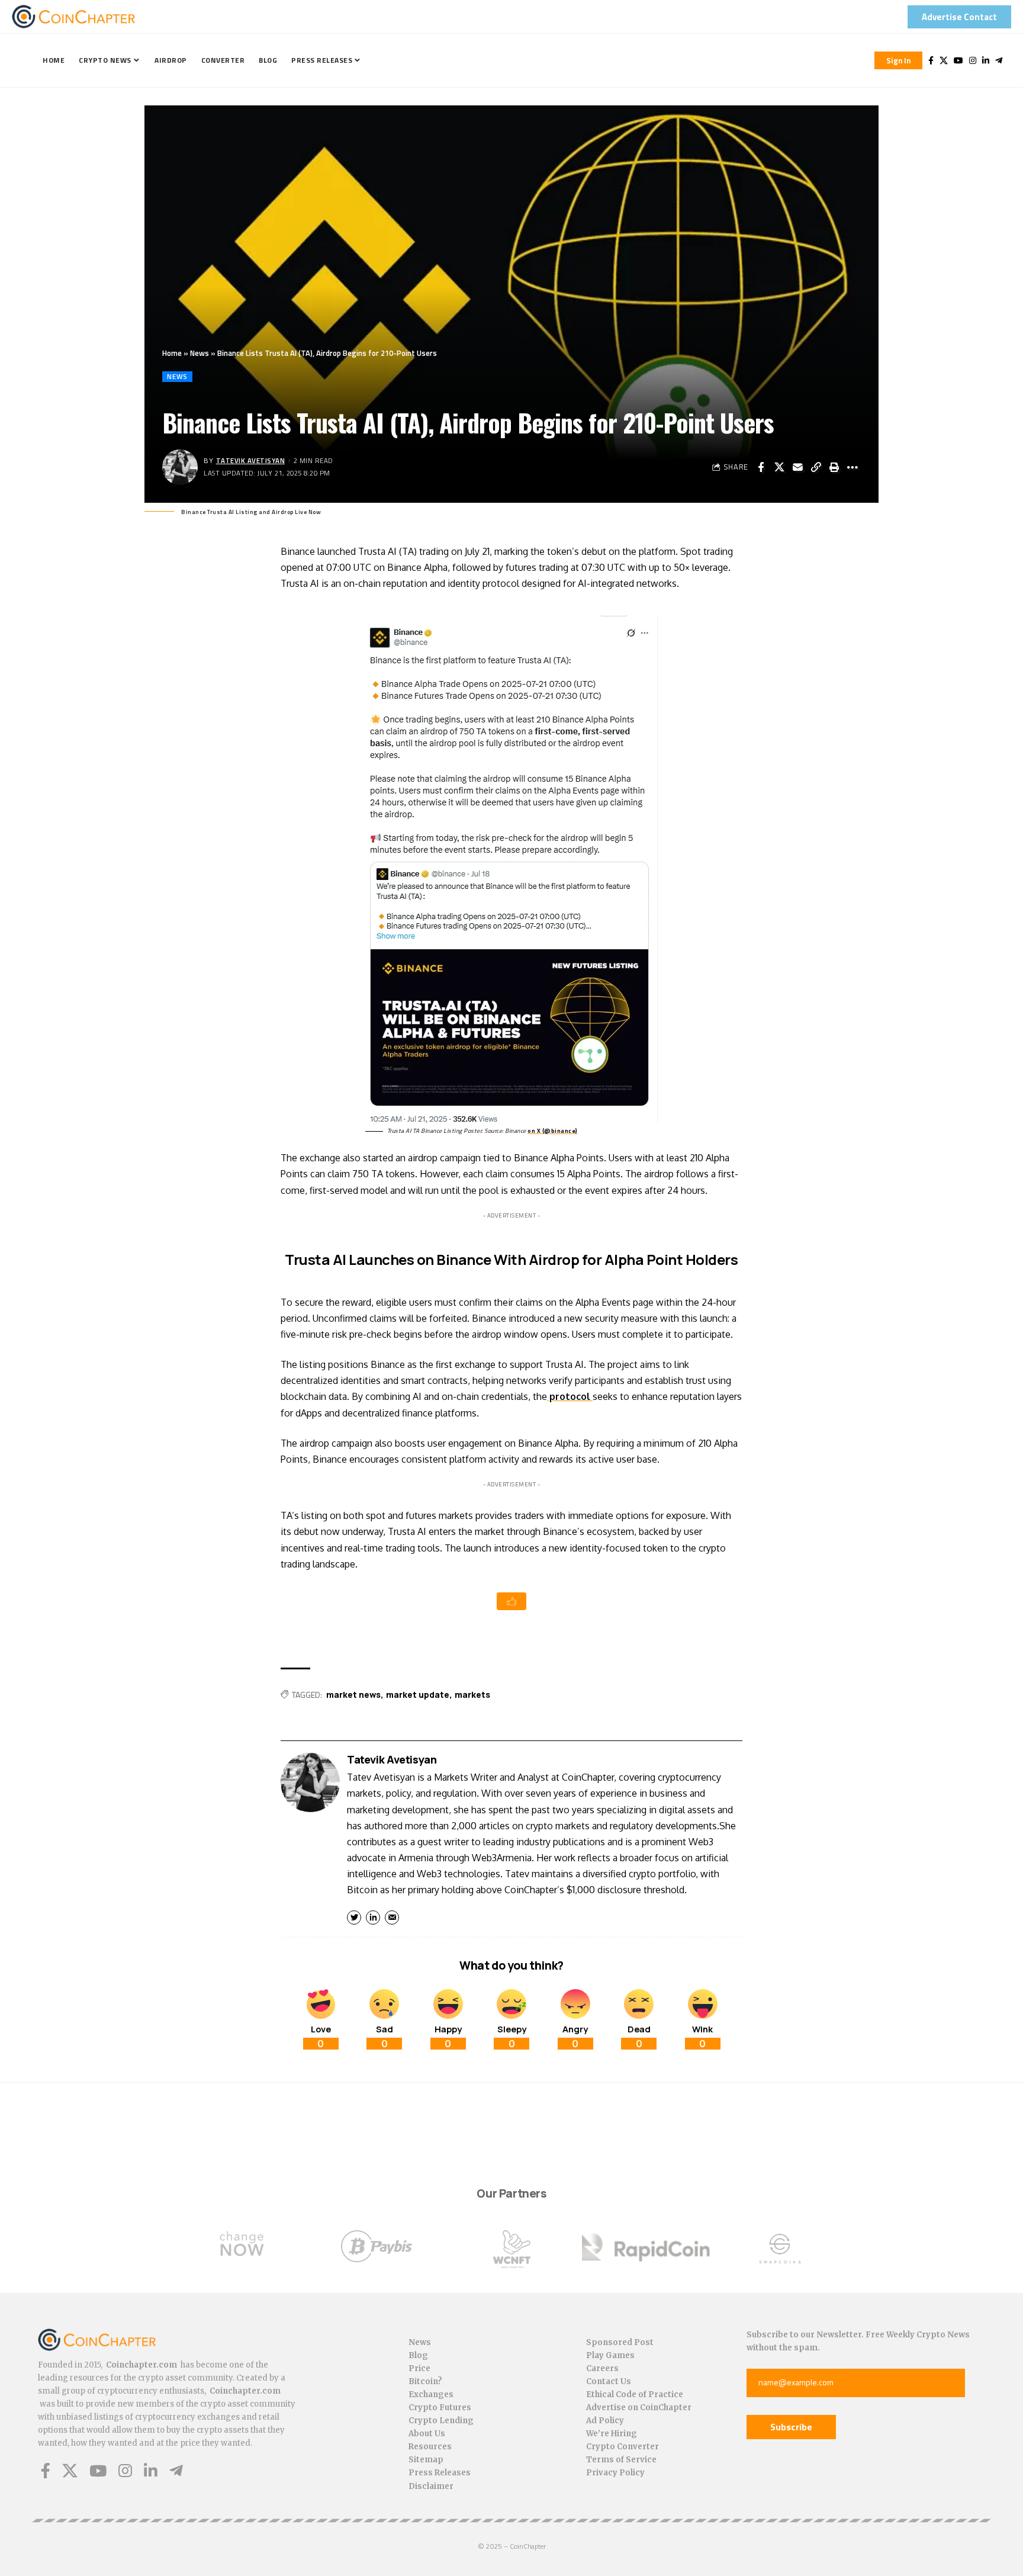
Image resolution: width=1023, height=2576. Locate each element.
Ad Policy (605, 2421)
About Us (427, 2434)
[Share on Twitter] (779, 467)
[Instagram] (973, 60)
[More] (852, 467)
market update (418, 1695)
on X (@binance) (553, 1131)
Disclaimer (431, 2486)
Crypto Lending (441, 2421)
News (200, 353)
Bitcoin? (425, 2381)
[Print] (834, 467)
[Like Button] (511, 1601)
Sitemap (426, 2460)
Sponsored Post (620, 2342)
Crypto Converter (623, 2447)
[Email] (797, 467)
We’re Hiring (612, 2434)
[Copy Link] (816, 467)
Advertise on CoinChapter (639, 2408)
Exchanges (431, 2394)
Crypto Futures (440, 2408)
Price (419, 2368)
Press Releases (440, 2473)
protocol (570, 1396)
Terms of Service (621, 2460)
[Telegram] (999, 60)
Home (172, 353)
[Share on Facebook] (761, 467)
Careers (602, 2368)
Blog (418, 2355)
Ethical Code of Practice (635, 2394)
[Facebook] (931, 60)
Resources (430, 2447)
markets (472, 1695)
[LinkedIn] (986, 60)
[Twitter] (944, 60)
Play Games (610, 2355)
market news (353, 1695)
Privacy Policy (615, 2473)
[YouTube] (958, 60)
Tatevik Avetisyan (251, 460)
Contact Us (609, 2381)
